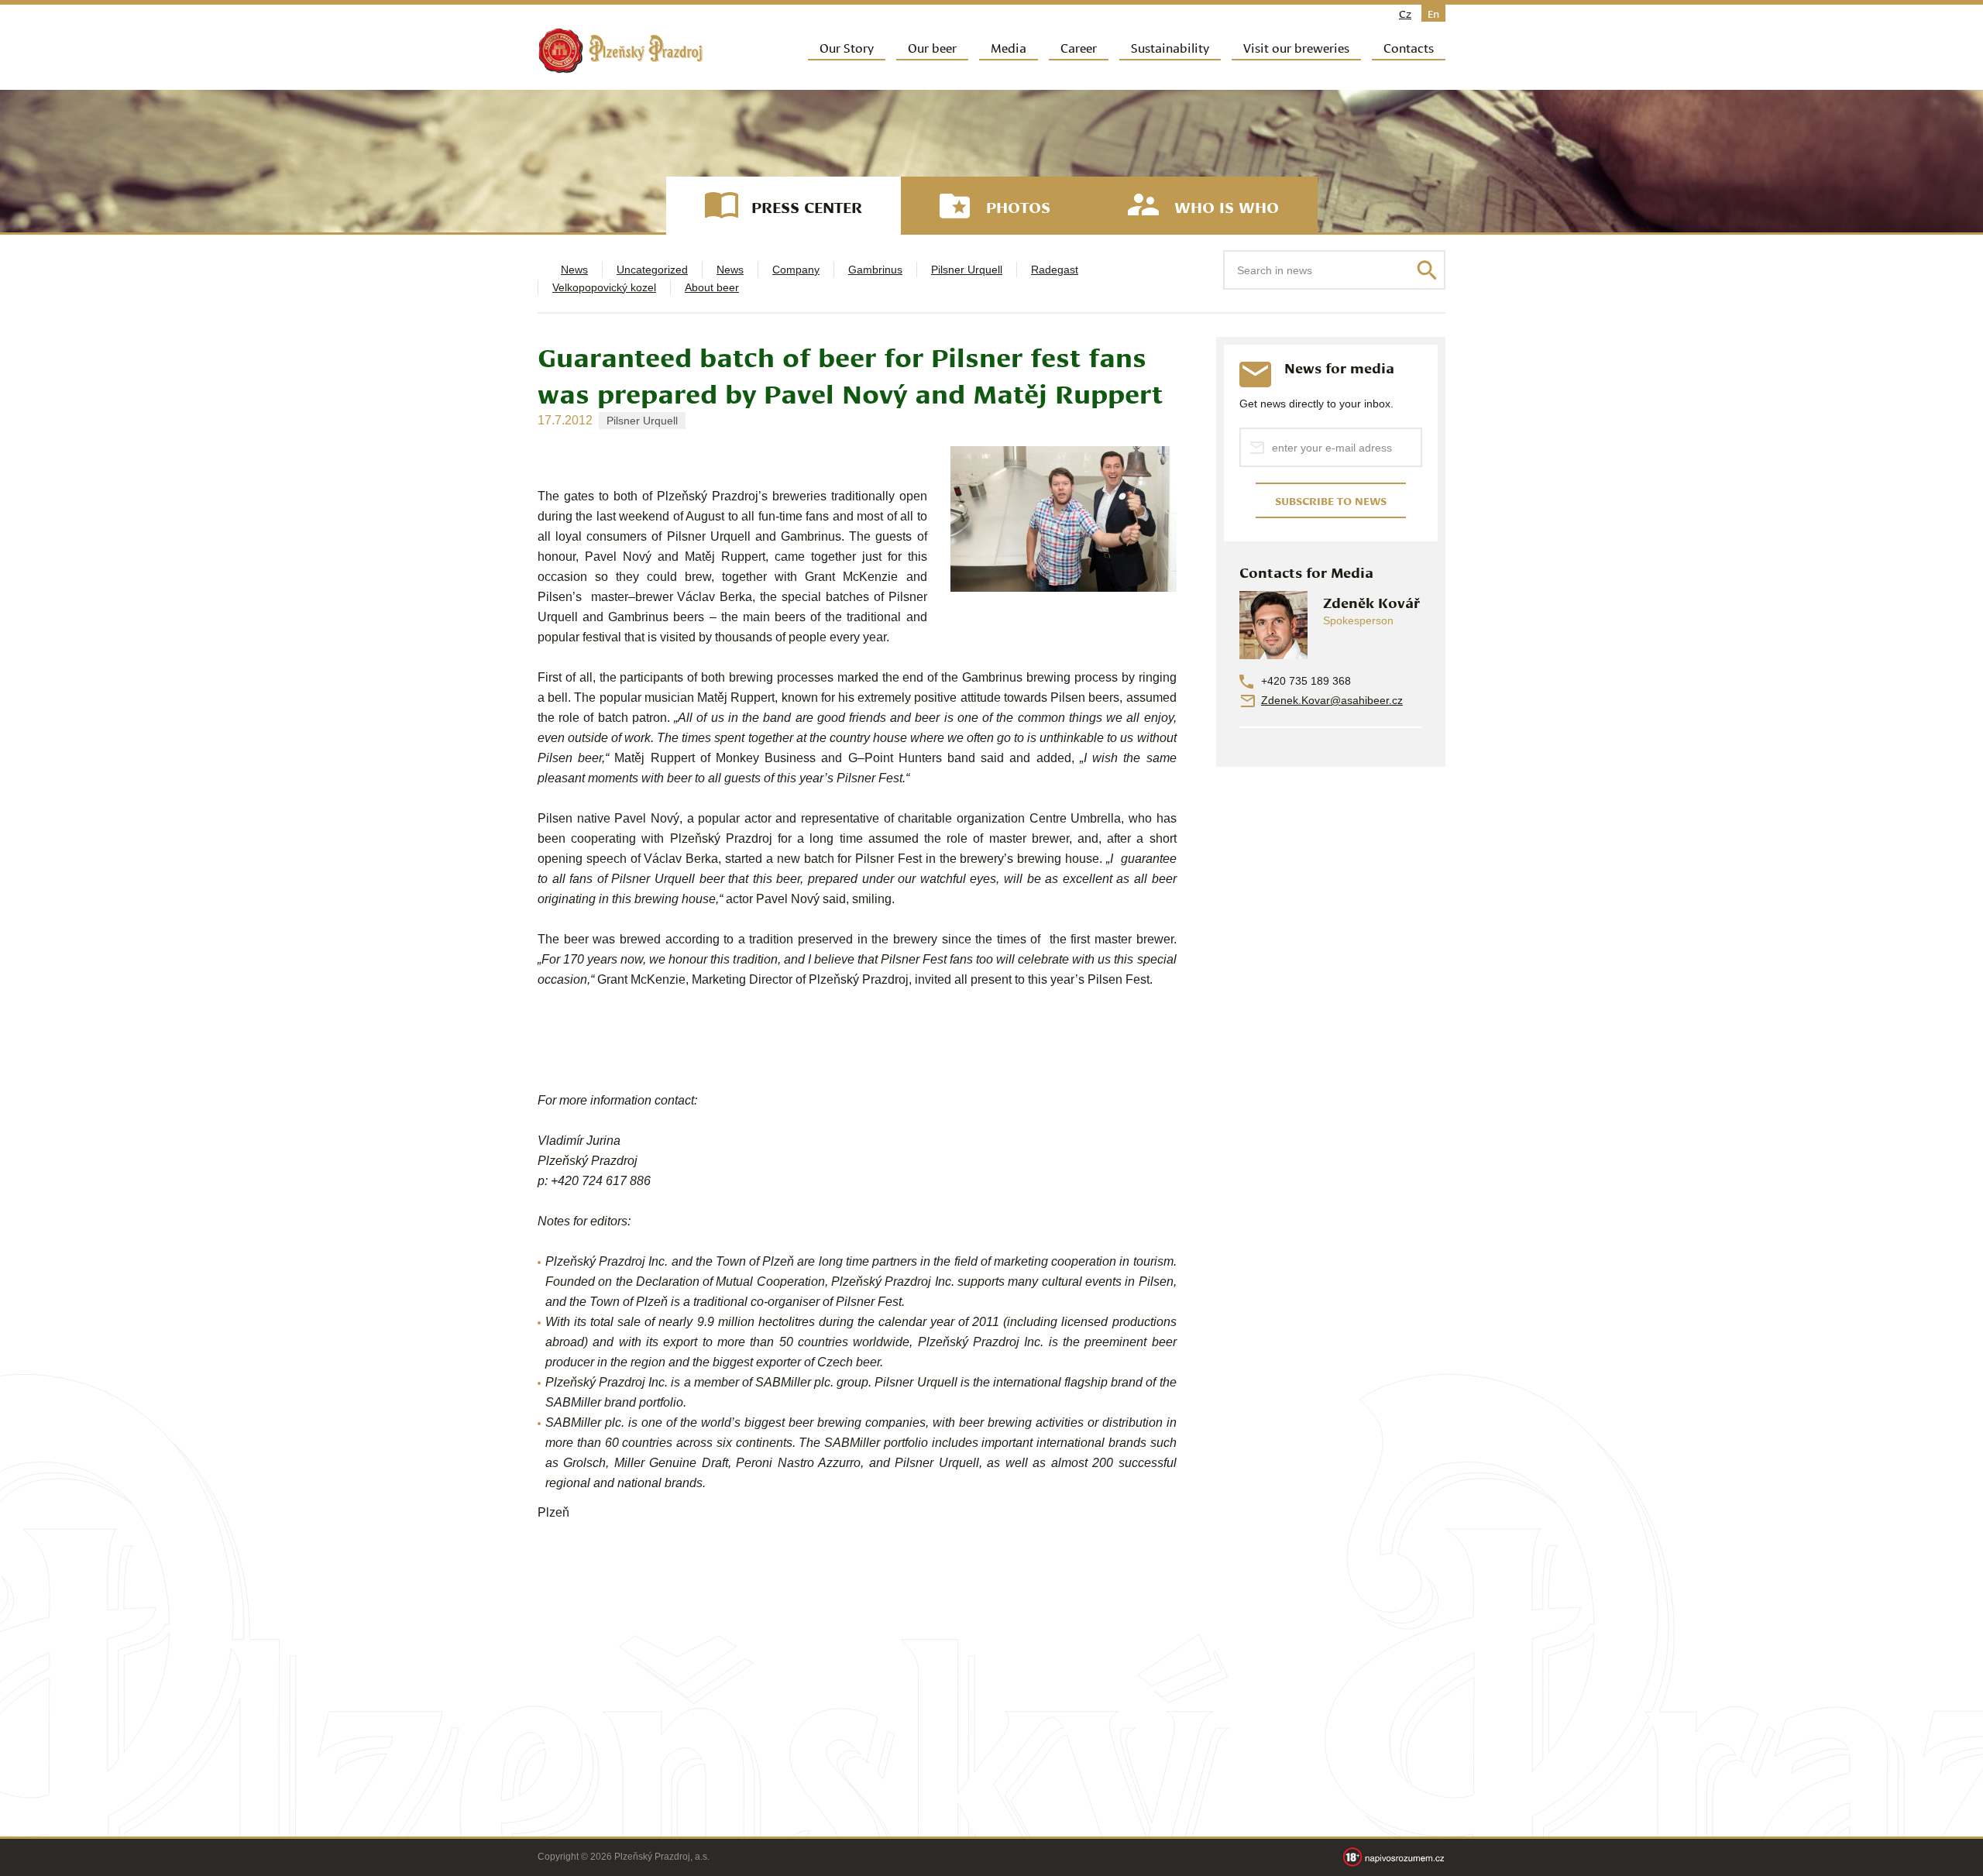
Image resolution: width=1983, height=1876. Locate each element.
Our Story (847, 47)
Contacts (1409, 47)
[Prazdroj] (620, 51)
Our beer (932, 47)
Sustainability (1170, 47)
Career (1079, 47)
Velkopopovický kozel (604, 287)
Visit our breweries (1296, 47)
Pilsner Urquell (967, 270)
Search (1427, 270)
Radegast (1055, 270)
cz (1405, 13)
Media (1009, 47)
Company (796, 270)
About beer (712, 287)
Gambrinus (875, 270)
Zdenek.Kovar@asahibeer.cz (1332, 700)
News (574, 270)
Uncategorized (652, 270)
